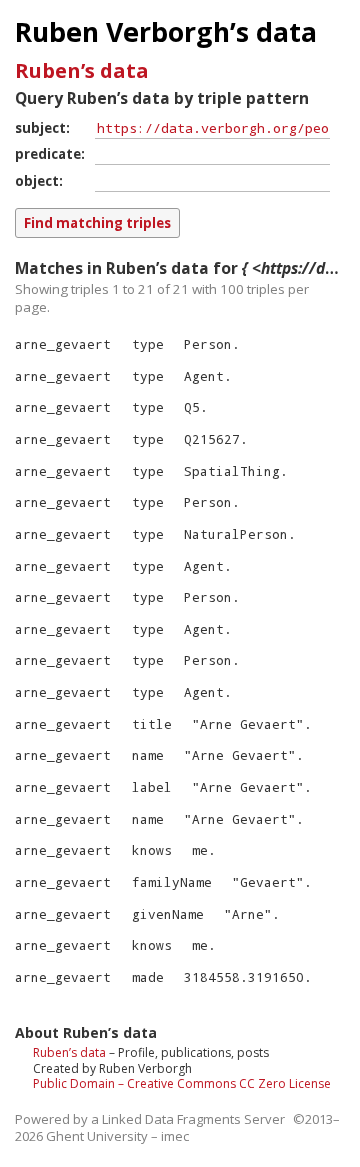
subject (40, 128)
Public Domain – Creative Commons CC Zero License (182, 1083)
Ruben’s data (82, 70)
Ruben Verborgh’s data (166, 32)
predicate (48, 154)
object (37, 181)
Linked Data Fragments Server (193, 1119)
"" (248, 724)
